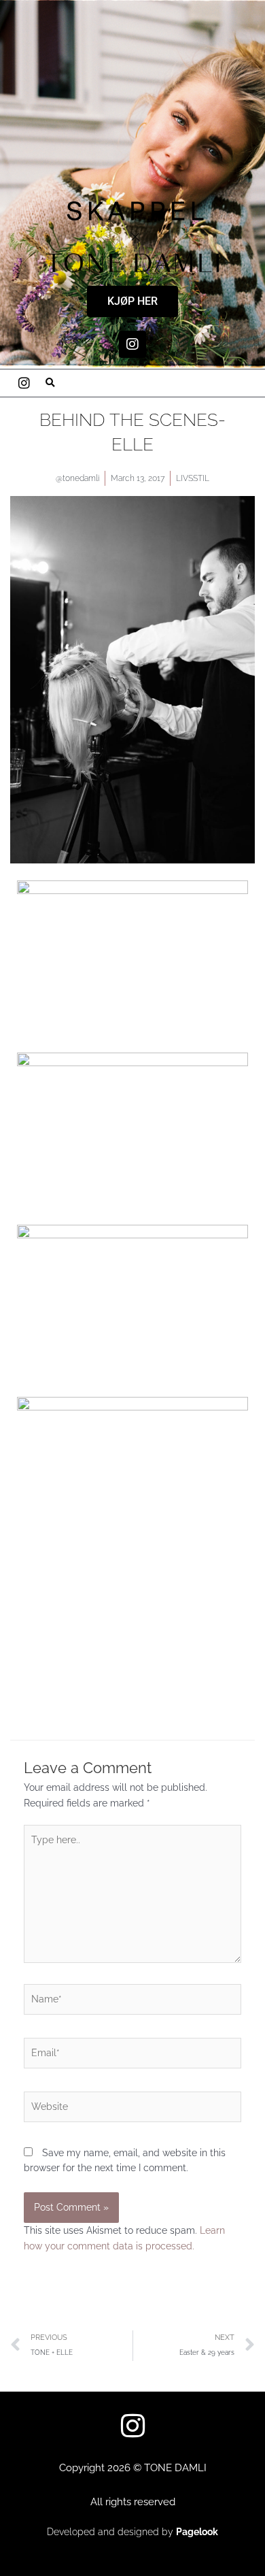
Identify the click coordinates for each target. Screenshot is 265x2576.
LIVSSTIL (193, 478)
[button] (50, 383)
